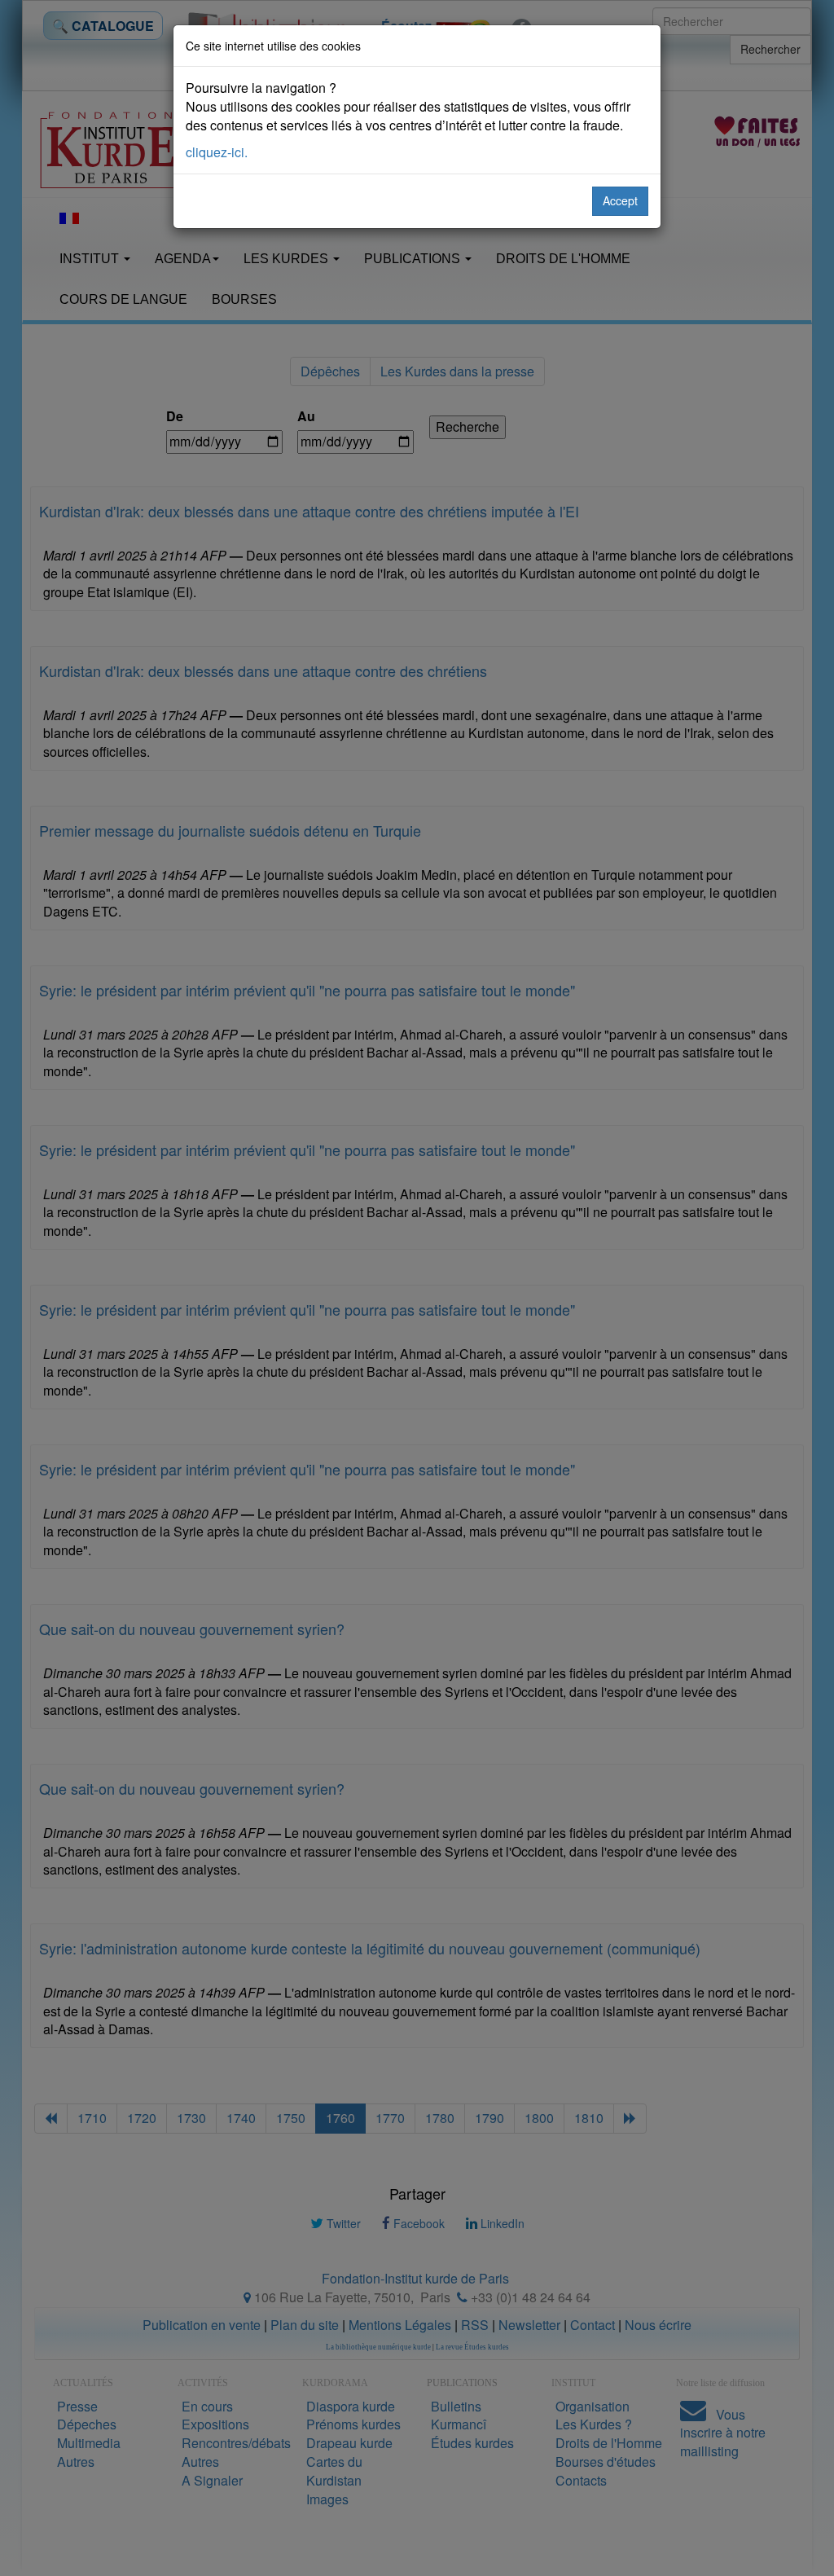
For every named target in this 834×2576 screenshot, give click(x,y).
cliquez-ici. (217, 152)
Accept (620, 200)
